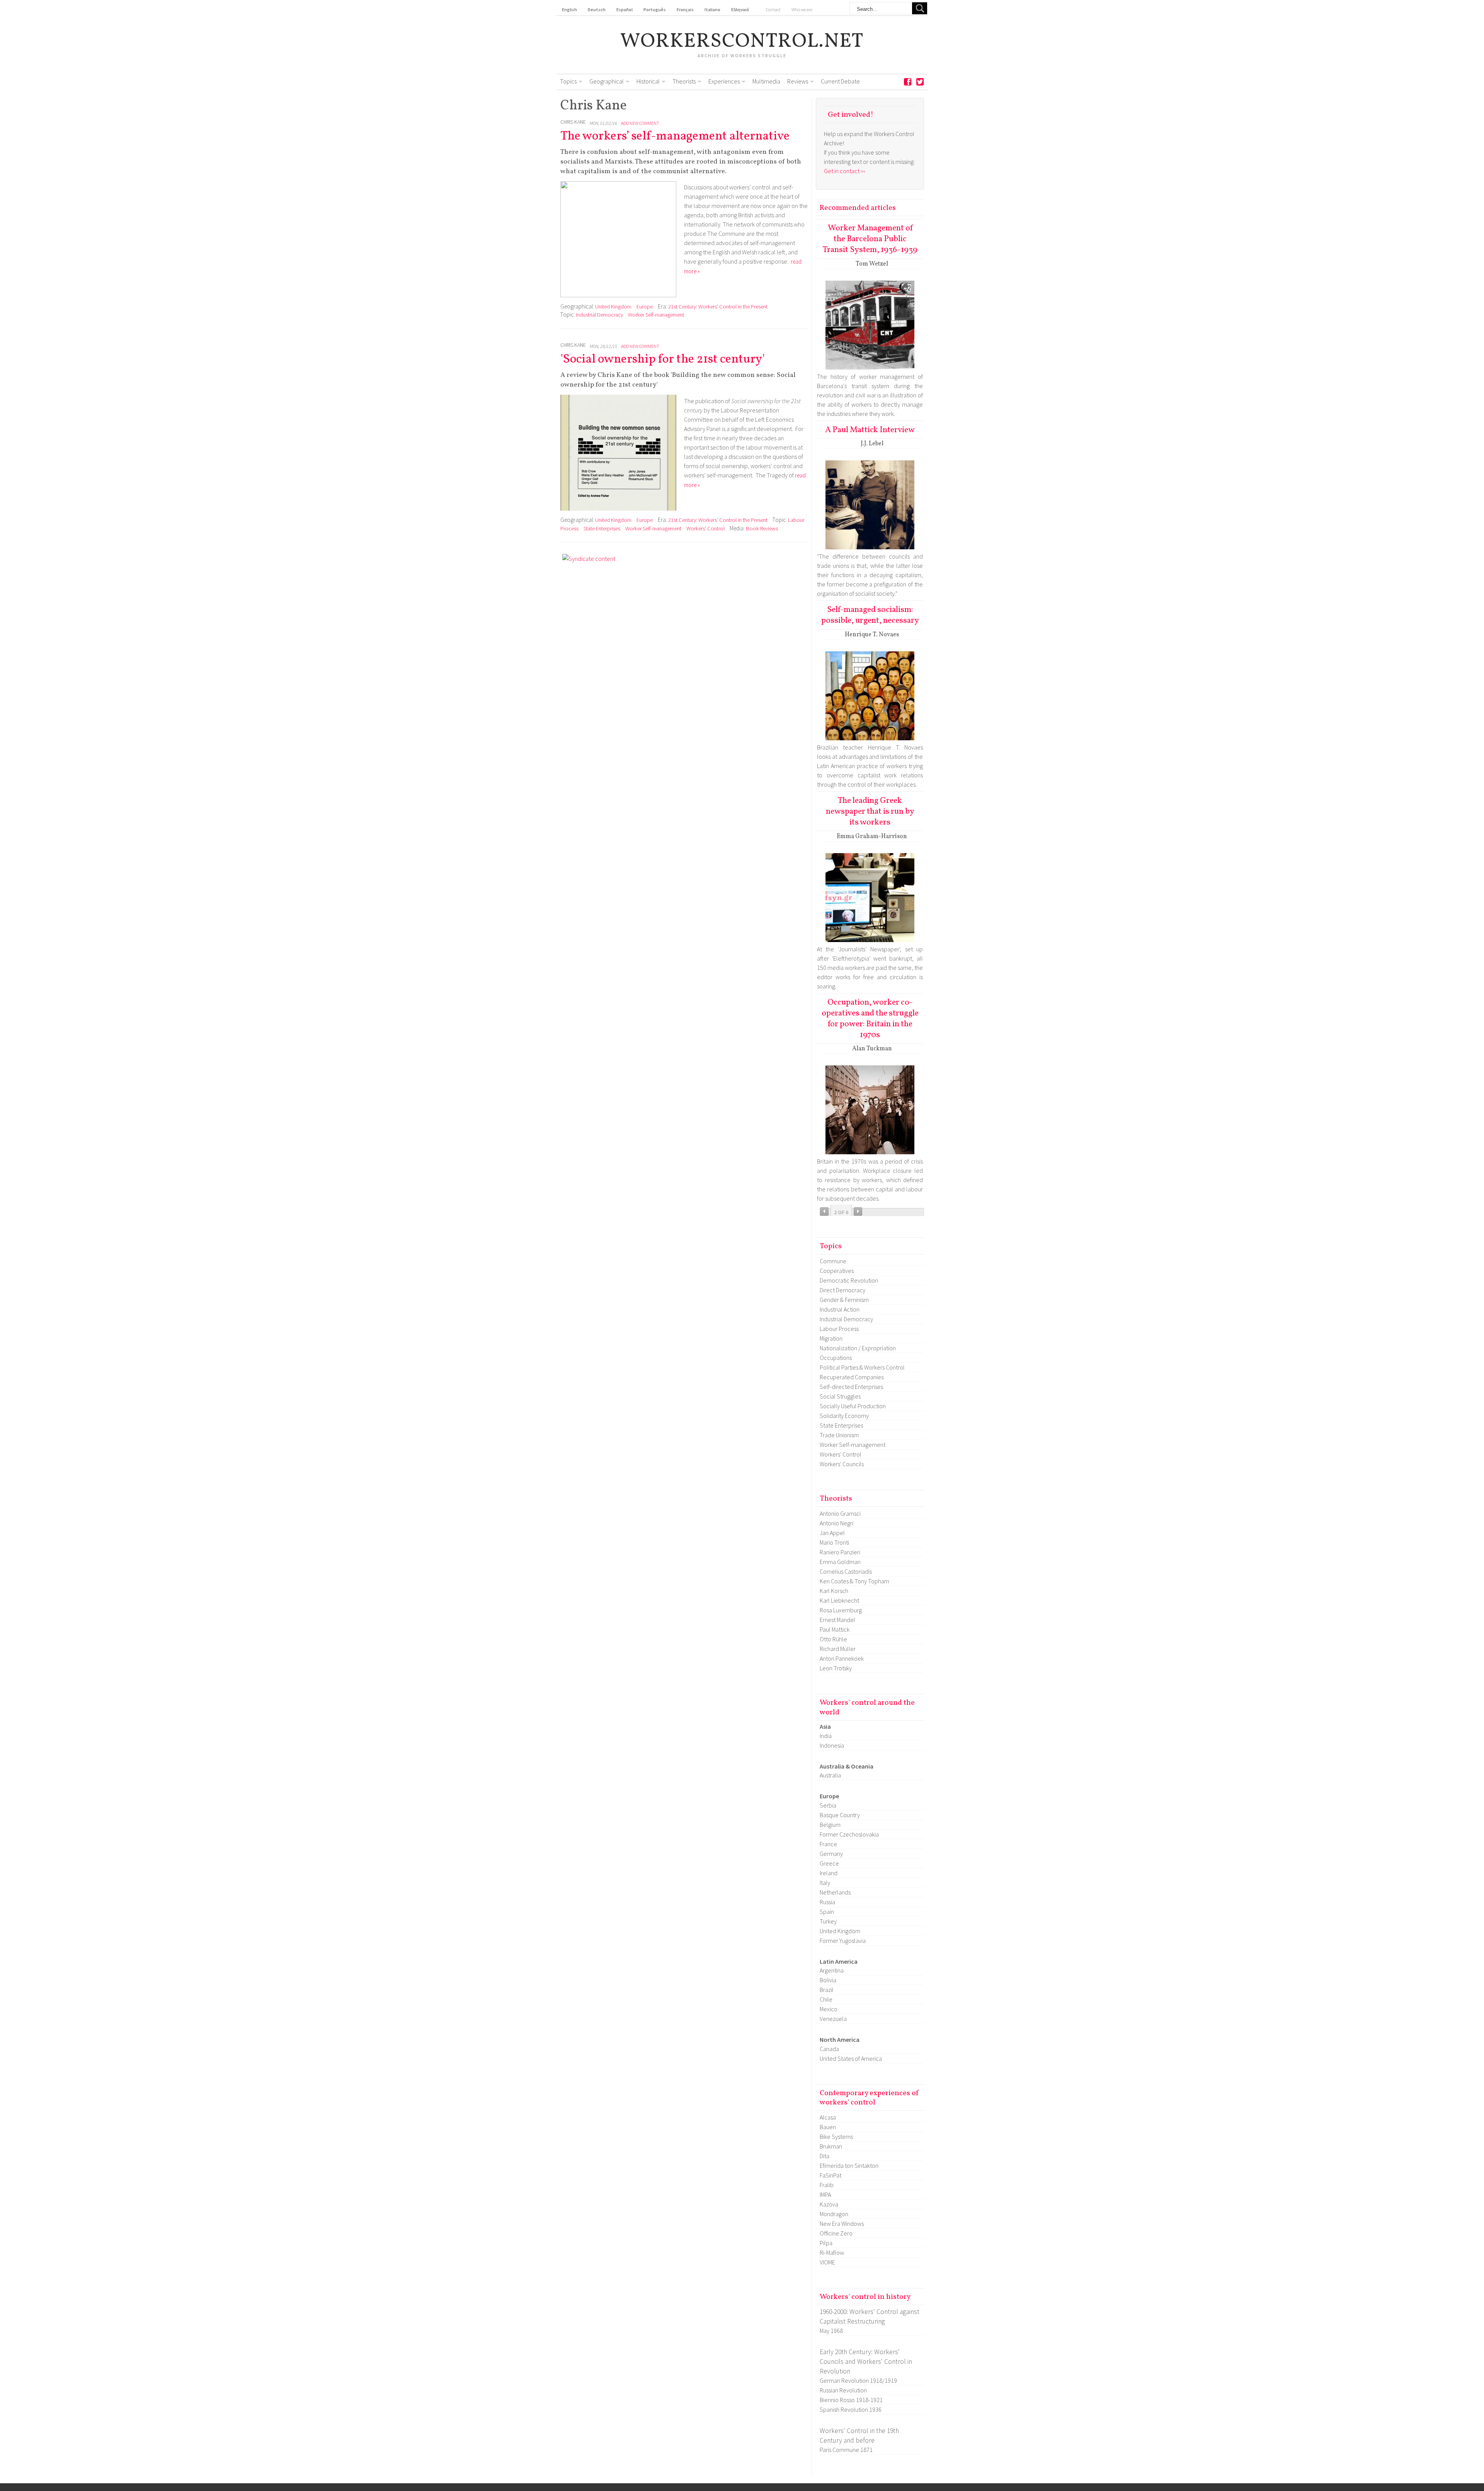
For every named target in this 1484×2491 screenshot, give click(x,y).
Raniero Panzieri (840, 1552)
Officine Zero (836, 2233)
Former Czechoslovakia (849, 1834)
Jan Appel (832, 1533)
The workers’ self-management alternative (675, 136)
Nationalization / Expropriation (858, 1348)
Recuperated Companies (852, 1377)
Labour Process (839, 1329)
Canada (829, 2049)
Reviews (798, 81)
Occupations (836, 1358)
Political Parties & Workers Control (862, 1367)
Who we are (802, 9)
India (826, 1736)
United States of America (851, 2058)
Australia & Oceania (847, 1766)
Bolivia (828, 1980)
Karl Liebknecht (839, 1600)
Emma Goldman (840, 1562)
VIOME (827, 2262)
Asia (825, 1726)
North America (840, 2039)
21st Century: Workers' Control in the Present (718, 307)
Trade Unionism (839, 1435)
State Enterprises (602, 528)
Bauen (828, 2127)
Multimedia (766, 81)
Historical (648, 81)
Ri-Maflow (832, 2252)
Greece (829, 1863)
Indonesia (832, 1745)
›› (858, 1211)
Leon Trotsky (836, 1668)
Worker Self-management (656, 315)
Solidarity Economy (844, 1416)
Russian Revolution (843, 2390)
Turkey (828, 1921)
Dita (825, 2156)
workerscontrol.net (742, 42)
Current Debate (840, 81)
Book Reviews (762, 528)
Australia (830, 1775)
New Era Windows (842, 2223)
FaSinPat (830, 2175)
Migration (831, 1338)
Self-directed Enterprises (851, 1387)
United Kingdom (613, 307)
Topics (568, 81)
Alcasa (828, 2117)
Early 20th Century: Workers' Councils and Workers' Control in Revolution (866, 2361)
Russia (827, 1902)
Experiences (724, 81)
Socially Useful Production (853, 1406)
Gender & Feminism (844, 1300)
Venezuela (833, 2019)
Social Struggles (840, 1396)
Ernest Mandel (837, 1620)
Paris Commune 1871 (846, 2450)
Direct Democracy (842, 1290)
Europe (645, 307)
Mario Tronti (834, 1542)
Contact (773, 9)
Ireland (829, 1873)
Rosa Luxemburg (841, 1610)
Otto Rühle (833, 1639)
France (828, 1844)
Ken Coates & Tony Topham (854, 1581)
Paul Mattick (835, 1629)
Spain (827, 1912)
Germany (831, 1854)
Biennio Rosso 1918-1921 (851, 2400)
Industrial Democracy (599, 315)
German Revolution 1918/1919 (858, 2380)
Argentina (832, 1970)
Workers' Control (705, 528)
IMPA (825, 2195)
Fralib (827, 2185)
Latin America (839, 1961)
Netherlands (835, 1892)
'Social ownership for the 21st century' (663, 360)
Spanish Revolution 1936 (851, 2409)
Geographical (607, 81)
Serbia (828, 1805)
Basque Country (840, 1815)
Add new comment (640, 123)
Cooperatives (837, 1271)
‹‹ (824, 1211)
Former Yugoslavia (843, 1941)
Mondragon (834, 2214)
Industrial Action (840, 1309)
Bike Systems (836, 2137)
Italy (825, 1883)
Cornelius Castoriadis (846, 1571)
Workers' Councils (842, 1464)
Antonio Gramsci (840, 1513)
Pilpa (826, 2243)
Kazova (829, 2204)
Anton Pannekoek (842, 1658)
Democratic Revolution (849, 1280)
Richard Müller (838, 1649)
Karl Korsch (834, 1591)
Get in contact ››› (845, 171)
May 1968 (831, 2331)
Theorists (684, 81)
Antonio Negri (836, 1523)
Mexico (829, 2009)
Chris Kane (573, 122)
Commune (833, 1261)
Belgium (830, 1825)
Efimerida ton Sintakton (849, 2166)
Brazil (827, 1990)
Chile (826, 1999)
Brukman (831, 2146)
